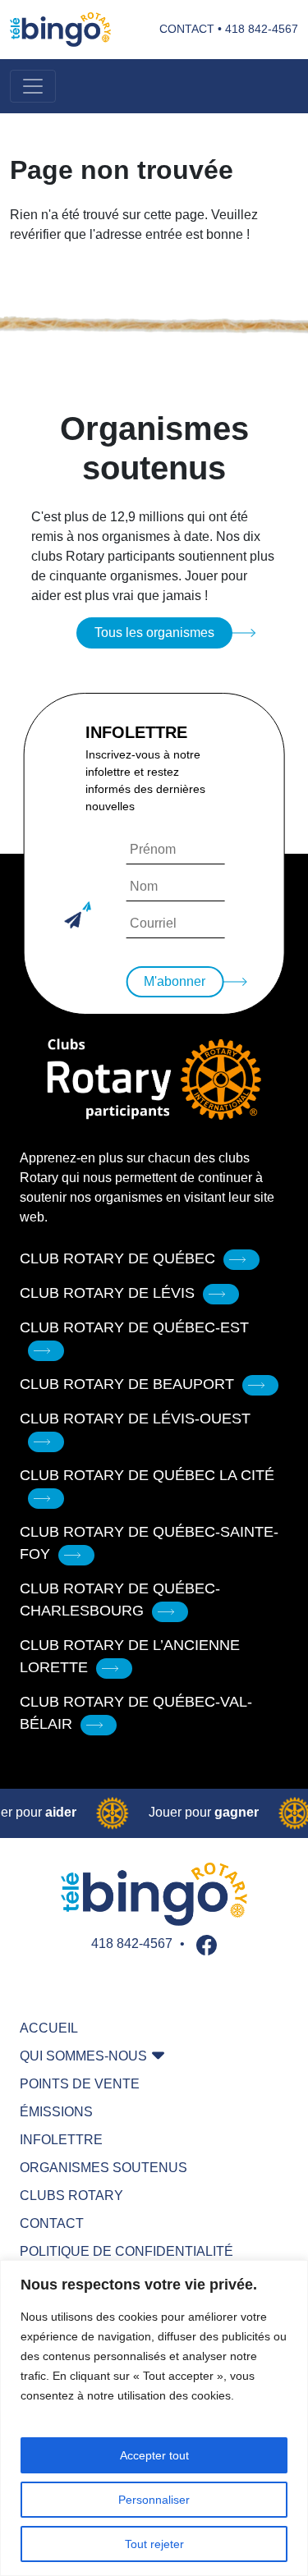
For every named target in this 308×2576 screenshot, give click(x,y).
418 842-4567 (262, 29)
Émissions (56, 2112)
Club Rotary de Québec (117, 1258)
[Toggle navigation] (33, 86)
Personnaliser (154, 2500)
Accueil (49, 2028)
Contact (187, 29)
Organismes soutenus (103, 2168)
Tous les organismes (154, 633)
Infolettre (61, 2140)
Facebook (207, 1945)
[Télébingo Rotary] (60, 30)
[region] (154, 2418)
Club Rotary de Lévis (107, 1293)
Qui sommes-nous (83, 2056)
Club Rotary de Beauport (127, 1384)
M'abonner (175, 981)
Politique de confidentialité (126, 2251)
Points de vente (80, 2084)
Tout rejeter (154, 2544)
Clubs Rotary (71, 2196)
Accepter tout (154, 2455)
